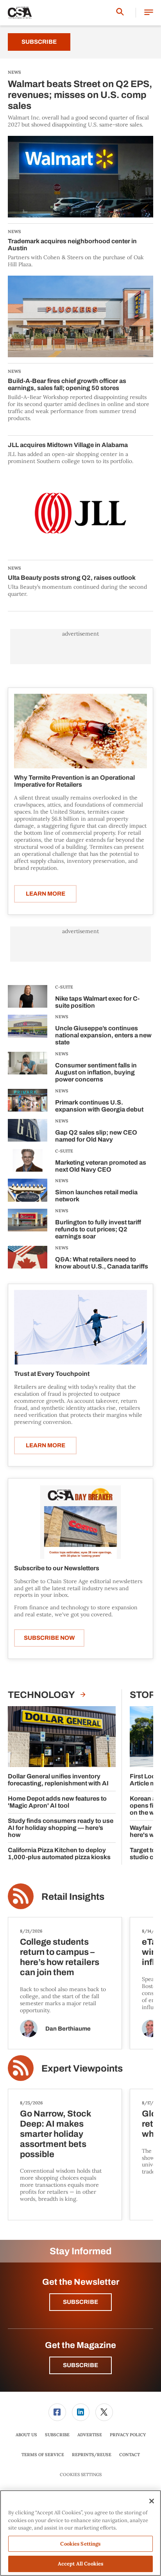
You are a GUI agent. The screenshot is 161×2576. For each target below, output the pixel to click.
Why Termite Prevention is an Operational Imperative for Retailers (74, 781)
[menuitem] (57, 2412)
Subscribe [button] (80, 2302)
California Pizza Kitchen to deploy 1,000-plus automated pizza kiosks (59, 1854)
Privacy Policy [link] (128, 2435)
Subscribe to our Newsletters (57, 1568)
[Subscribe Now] (80, 1522)
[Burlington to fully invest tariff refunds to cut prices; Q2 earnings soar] (28, 1225)
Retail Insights (73, 1897)
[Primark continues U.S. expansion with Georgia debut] (28, 1102)
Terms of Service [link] (43, 2455)
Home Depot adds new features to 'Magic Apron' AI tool (57, 1802)
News (62, 1017)
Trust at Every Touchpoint (52, 1374)
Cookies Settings (81, 2475)
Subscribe (39, 42)
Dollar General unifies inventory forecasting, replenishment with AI (58, 1780)
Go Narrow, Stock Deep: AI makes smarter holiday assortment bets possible (55, 2134)
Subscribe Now (49, 1638)
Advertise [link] (90, 2435)
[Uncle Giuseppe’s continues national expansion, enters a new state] (28, 1031)
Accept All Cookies (80, 2564)
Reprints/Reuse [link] (92, 2455)
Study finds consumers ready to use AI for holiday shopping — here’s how (61, 1828)
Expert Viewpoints (82, 2068)
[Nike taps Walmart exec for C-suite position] (28, 998)
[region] (80, 2533)
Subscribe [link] (57, 2435)
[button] (149, 13)
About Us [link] (26, 2435)
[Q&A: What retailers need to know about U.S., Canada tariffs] (28, 1259)
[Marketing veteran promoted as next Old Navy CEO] (28, 1162)
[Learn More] (80, 731)
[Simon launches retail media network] (28, 1192)
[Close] (152, 2501)
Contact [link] (130, 2455)
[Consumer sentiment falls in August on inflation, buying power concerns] (28, 1068)
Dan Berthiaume (68, 2029)
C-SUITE (64, 987)
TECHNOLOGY (42, 1695)
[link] (57, 2412)
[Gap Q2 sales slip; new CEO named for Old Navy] (28, 1132)
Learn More (46, 894)
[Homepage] (20, 13)
